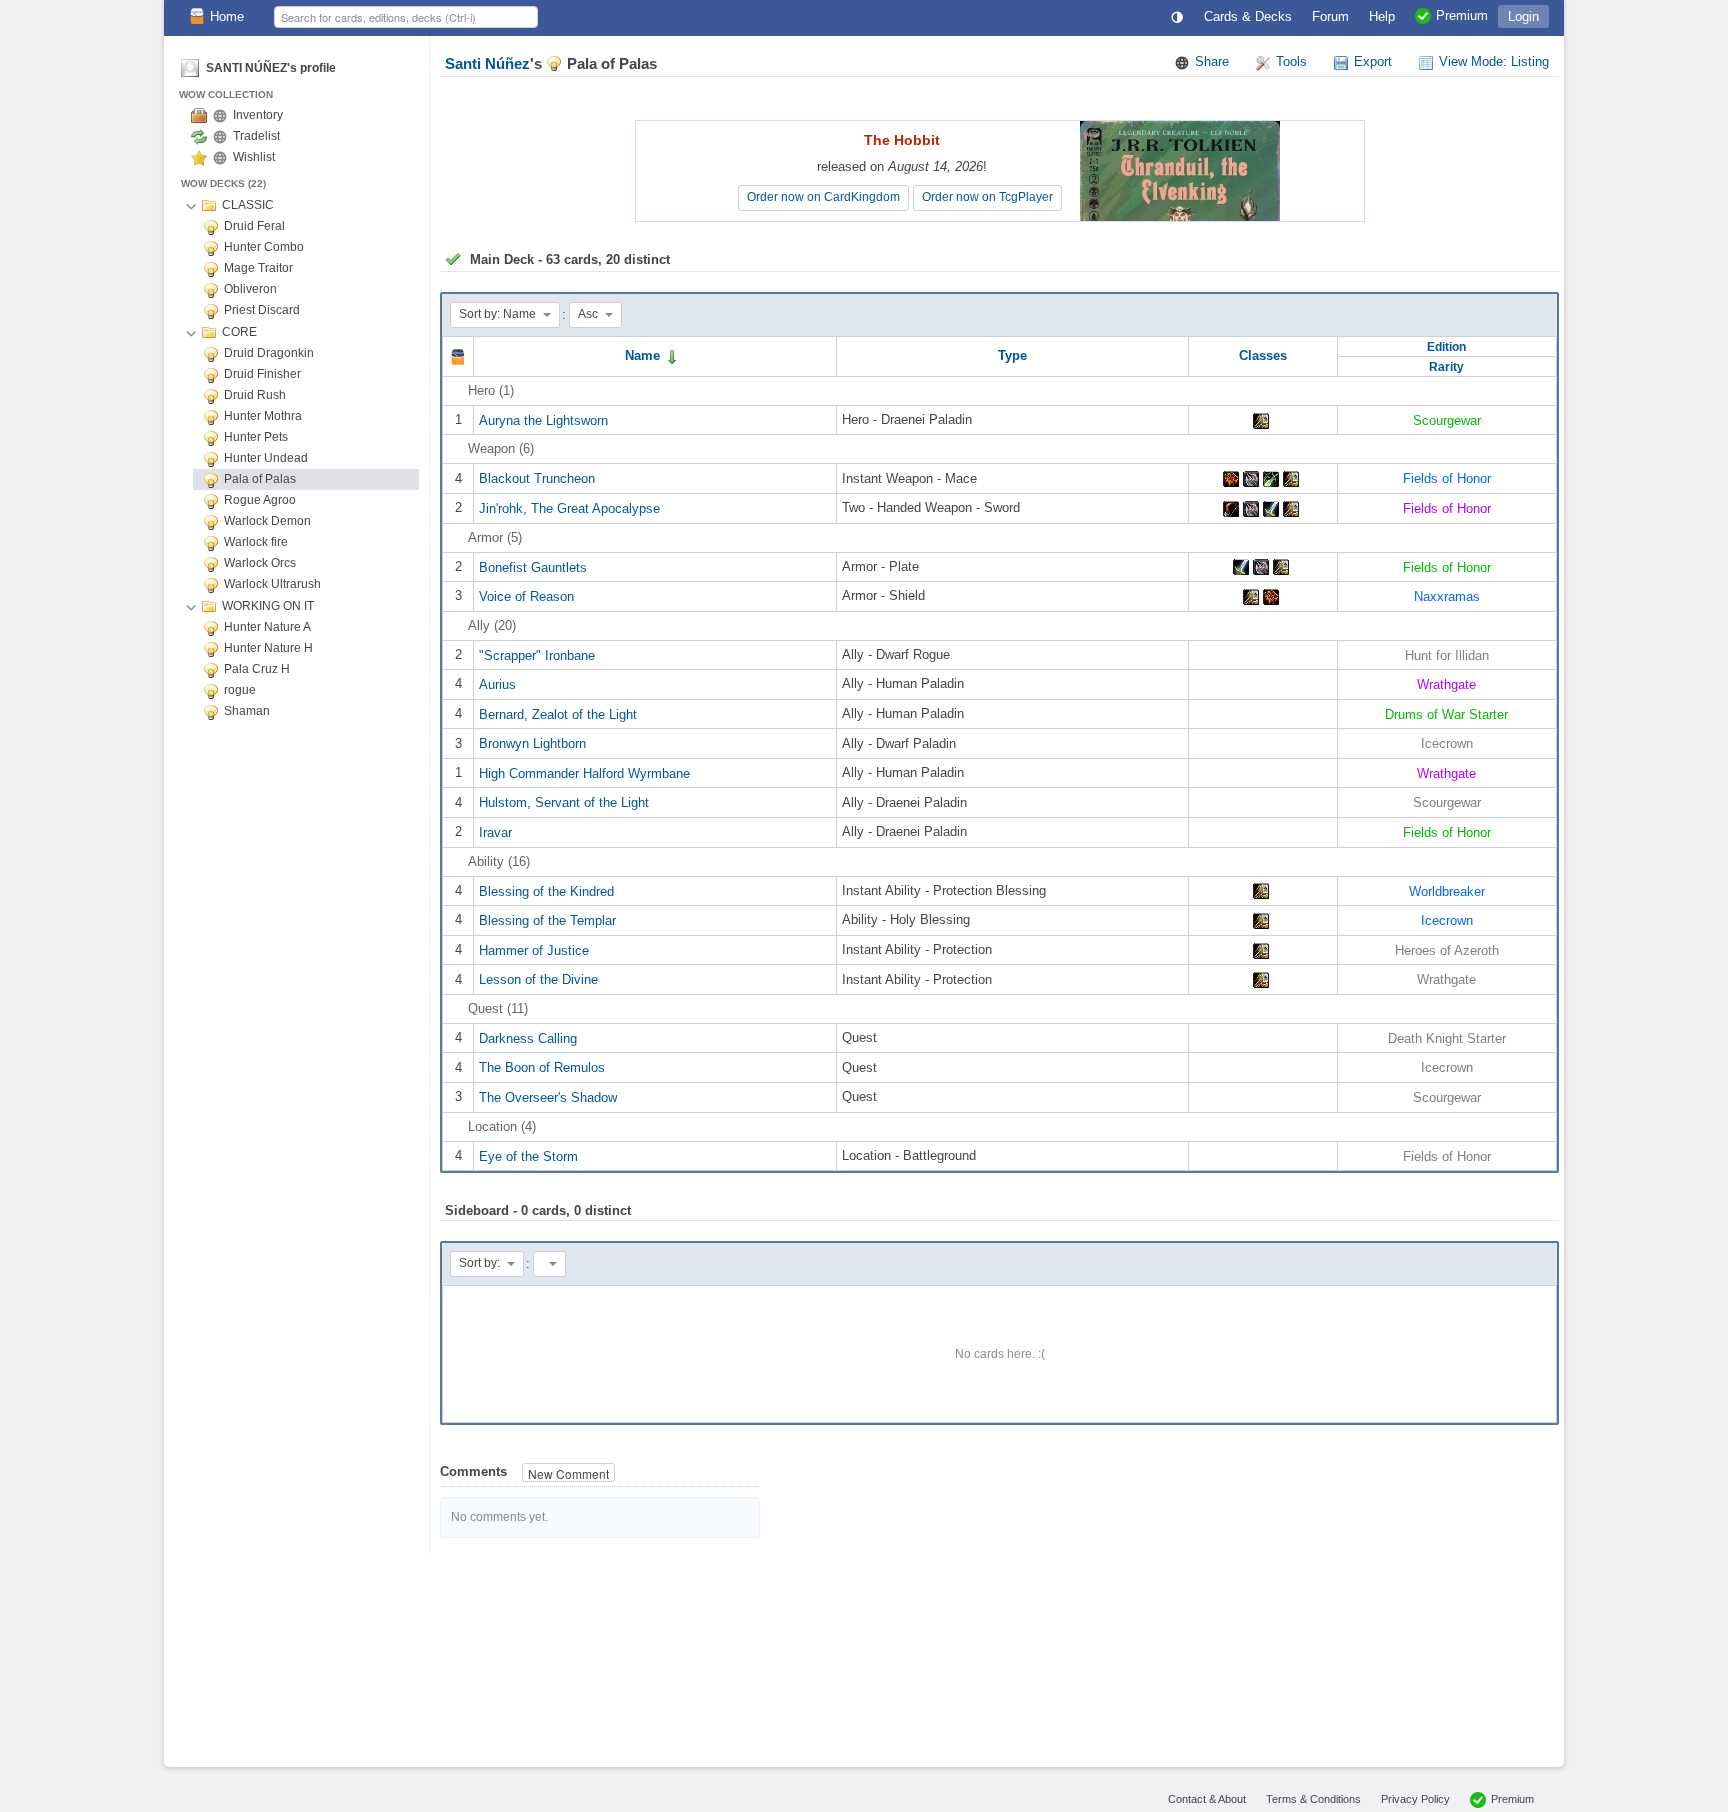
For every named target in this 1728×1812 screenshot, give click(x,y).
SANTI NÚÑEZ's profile (271, 68)
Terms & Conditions (1313, 1799)
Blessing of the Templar (547, 920)
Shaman (247, 711)
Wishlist (254, 157)
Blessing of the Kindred (546, 890)
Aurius (497, 684)
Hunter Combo (264, 247)
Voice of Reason (526, 596)
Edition (1446, 346)
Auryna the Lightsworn (543, 419)
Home (227, 16)
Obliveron (250, 289)
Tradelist (256, 136)
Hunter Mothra (263, 416)
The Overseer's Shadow (548, 1097)
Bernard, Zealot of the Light (558, 713)
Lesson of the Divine (538, 979)
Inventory (258, 115)
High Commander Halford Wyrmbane (584, 772)
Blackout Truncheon (537, 478)
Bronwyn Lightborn (532, 743)
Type (1012, 355)
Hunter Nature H (268, 648)
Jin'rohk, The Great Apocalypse (569, 508)
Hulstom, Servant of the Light (564, 802)
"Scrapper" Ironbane (537, 654)
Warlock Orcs (260, 563)
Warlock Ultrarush (272, 584)
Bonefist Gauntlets (533, 566)
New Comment (568, 1473)
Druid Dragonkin (269, 353)
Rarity (1446, 366)
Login (1523, 16)
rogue (240, 690)
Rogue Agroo (260, 500)
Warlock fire (256, 542)
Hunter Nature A (267, 627)
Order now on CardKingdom (823, 197)
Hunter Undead (266, 458)
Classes (1263, 355)
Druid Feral (254, 226)
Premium (1512, 1799)
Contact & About (1207, 1799)
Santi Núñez (487, 63)
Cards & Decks (1248, 16)
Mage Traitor (258, 268)
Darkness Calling (528, 1037)
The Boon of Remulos (542, 1067)
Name (644, 355)
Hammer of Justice (534, 949)
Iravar (495, 832)
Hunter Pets (256, 437)
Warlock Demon (267, 521)
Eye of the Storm (528, 1155)
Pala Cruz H (257, 669)
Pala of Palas (260, 479)
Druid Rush (255, 395)
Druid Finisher (262, 374)
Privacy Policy (1415, 1799)
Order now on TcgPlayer (987, 197)
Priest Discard (262, 310)
